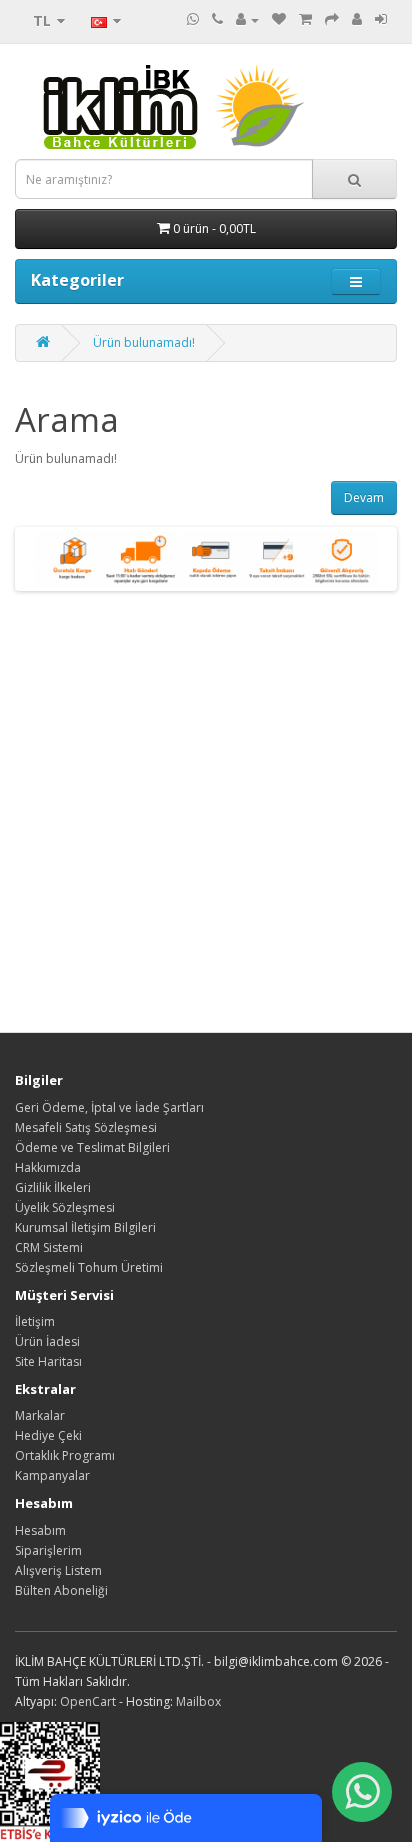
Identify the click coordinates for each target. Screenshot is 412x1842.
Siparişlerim (48, 1550)
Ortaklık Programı (65, 1455)
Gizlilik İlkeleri (53, 1187)
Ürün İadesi (47, 1341)
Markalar (40, 1415)
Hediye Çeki (48, 1435)
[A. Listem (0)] (279, 19)
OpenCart (88, 1701)
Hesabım (40, 1530)
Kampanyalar (52, 1475)
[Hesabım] (247, 19)
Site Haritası (48, 1361)
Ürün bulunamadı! (144, 342)
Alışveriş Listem (58, 1570)
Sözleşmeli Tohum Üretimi (89, 1267)
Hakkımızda (48, 1167)
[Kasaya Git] (332, 19)
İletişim (35, 1321)
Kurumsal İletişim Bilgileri (85, 1227)
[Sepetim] (305, 19)
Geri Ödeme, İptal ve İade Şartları (109, 1107)
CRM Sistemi (49, 1247)
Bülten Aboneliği (61, 1590)
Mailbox (198, 1701)
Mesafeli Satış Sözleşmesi (86, 1127)
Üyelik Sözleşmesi (65, 1207)
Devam (364, 497)
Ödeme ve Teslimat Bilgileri (92, 1147)
